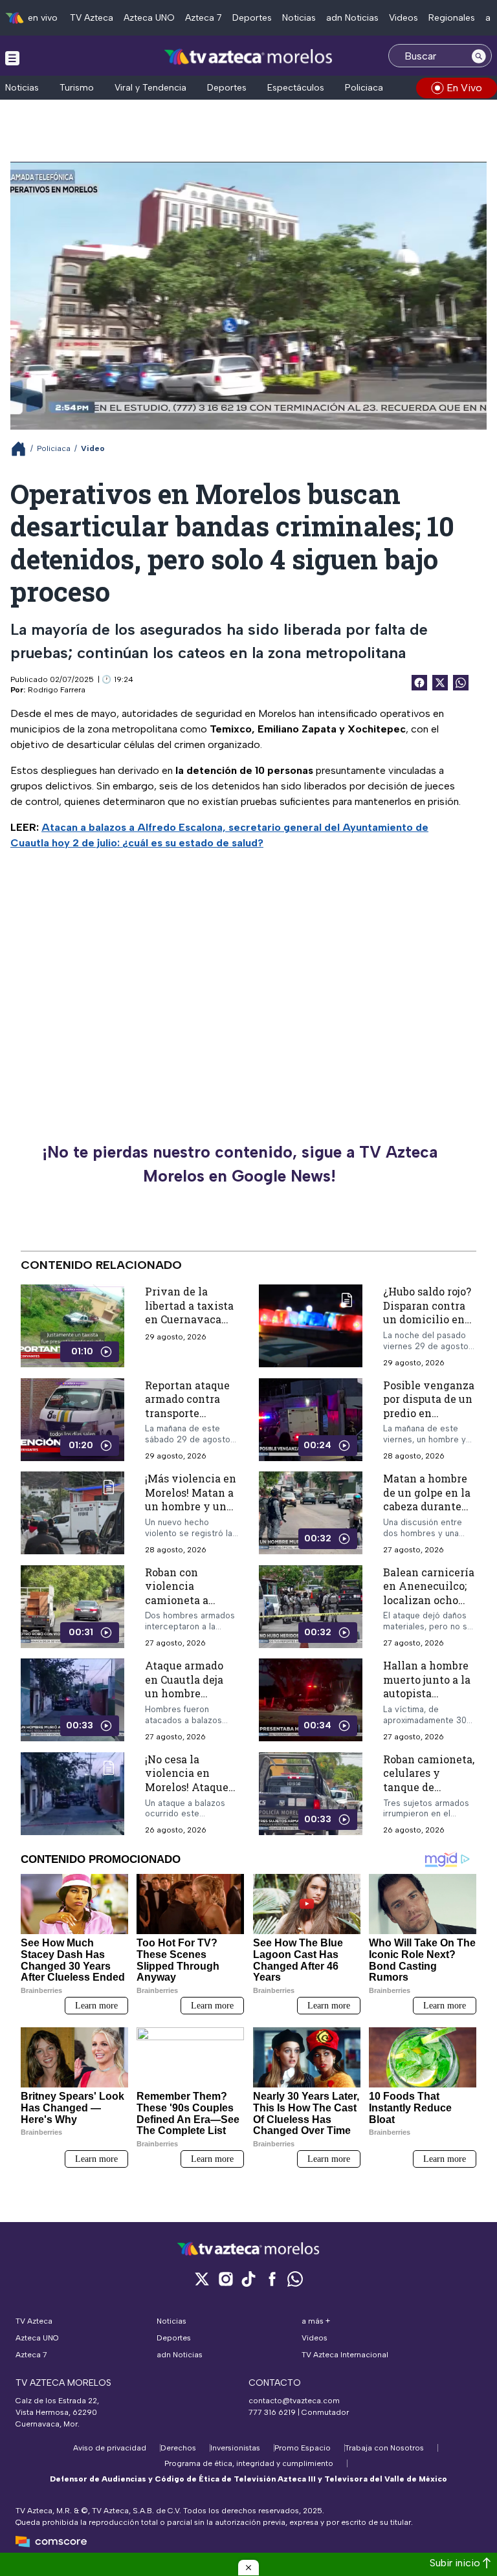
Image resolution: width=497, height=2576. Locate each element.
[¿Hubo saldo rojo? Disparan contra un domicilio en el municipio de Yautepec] (311, 1326)
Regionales (452, 18)
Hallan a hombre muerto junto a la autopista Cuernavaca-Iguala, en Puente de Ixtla (428, 1700)
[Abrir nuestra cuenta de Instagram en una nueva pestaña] (225, 2279)
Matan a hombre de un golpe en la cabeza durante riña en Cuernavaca (427, 1506)
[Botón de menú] (12, 58)
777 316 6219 (272, 2412)
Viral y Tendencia (150, 88)
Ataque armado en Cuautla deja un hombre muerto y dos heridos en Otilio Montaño (188, 1700)
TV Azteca (92, 18)
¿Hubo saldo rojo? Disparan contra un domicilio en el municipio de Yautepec (427, 1319)
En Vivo (464, 88)
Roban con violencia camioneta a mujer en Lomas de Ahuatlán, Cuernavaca (186, 1606)
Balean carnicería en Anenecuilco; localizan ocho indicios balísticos (429, 1599)
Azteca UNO (149, 18)
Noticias (299, 18)
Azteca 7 (204, 18)
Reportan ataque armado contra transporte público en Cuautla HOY (187, 1412)
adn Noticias (352, 18)
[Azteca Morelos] (248, 57)
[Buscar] (479, 56)
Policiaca (364, 88)
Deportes (252, 18)
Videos (403, 18)
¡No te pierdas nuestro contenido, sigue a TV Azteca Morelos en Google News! (240, 1164)
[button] (248, 2568)
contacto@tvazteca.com (294, 2401)
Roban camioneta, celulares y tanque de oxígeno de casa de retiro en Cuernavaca (429, 1793)
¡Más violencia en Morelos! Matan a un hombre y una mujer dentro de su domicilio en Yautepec (191, 1513)
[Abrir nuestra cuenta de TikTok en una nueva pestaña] (248, 2279)
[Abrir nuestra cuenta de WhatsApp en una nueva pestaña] (295, 2279)
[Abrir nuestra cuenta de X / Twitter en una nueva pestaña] (202, 2279)
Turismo (77, 88)
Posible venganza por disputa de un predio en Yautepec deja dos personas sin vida (429, 1412)
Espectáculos (296, 88)
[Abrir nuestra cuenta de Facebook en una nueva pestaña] (272, 2279)
